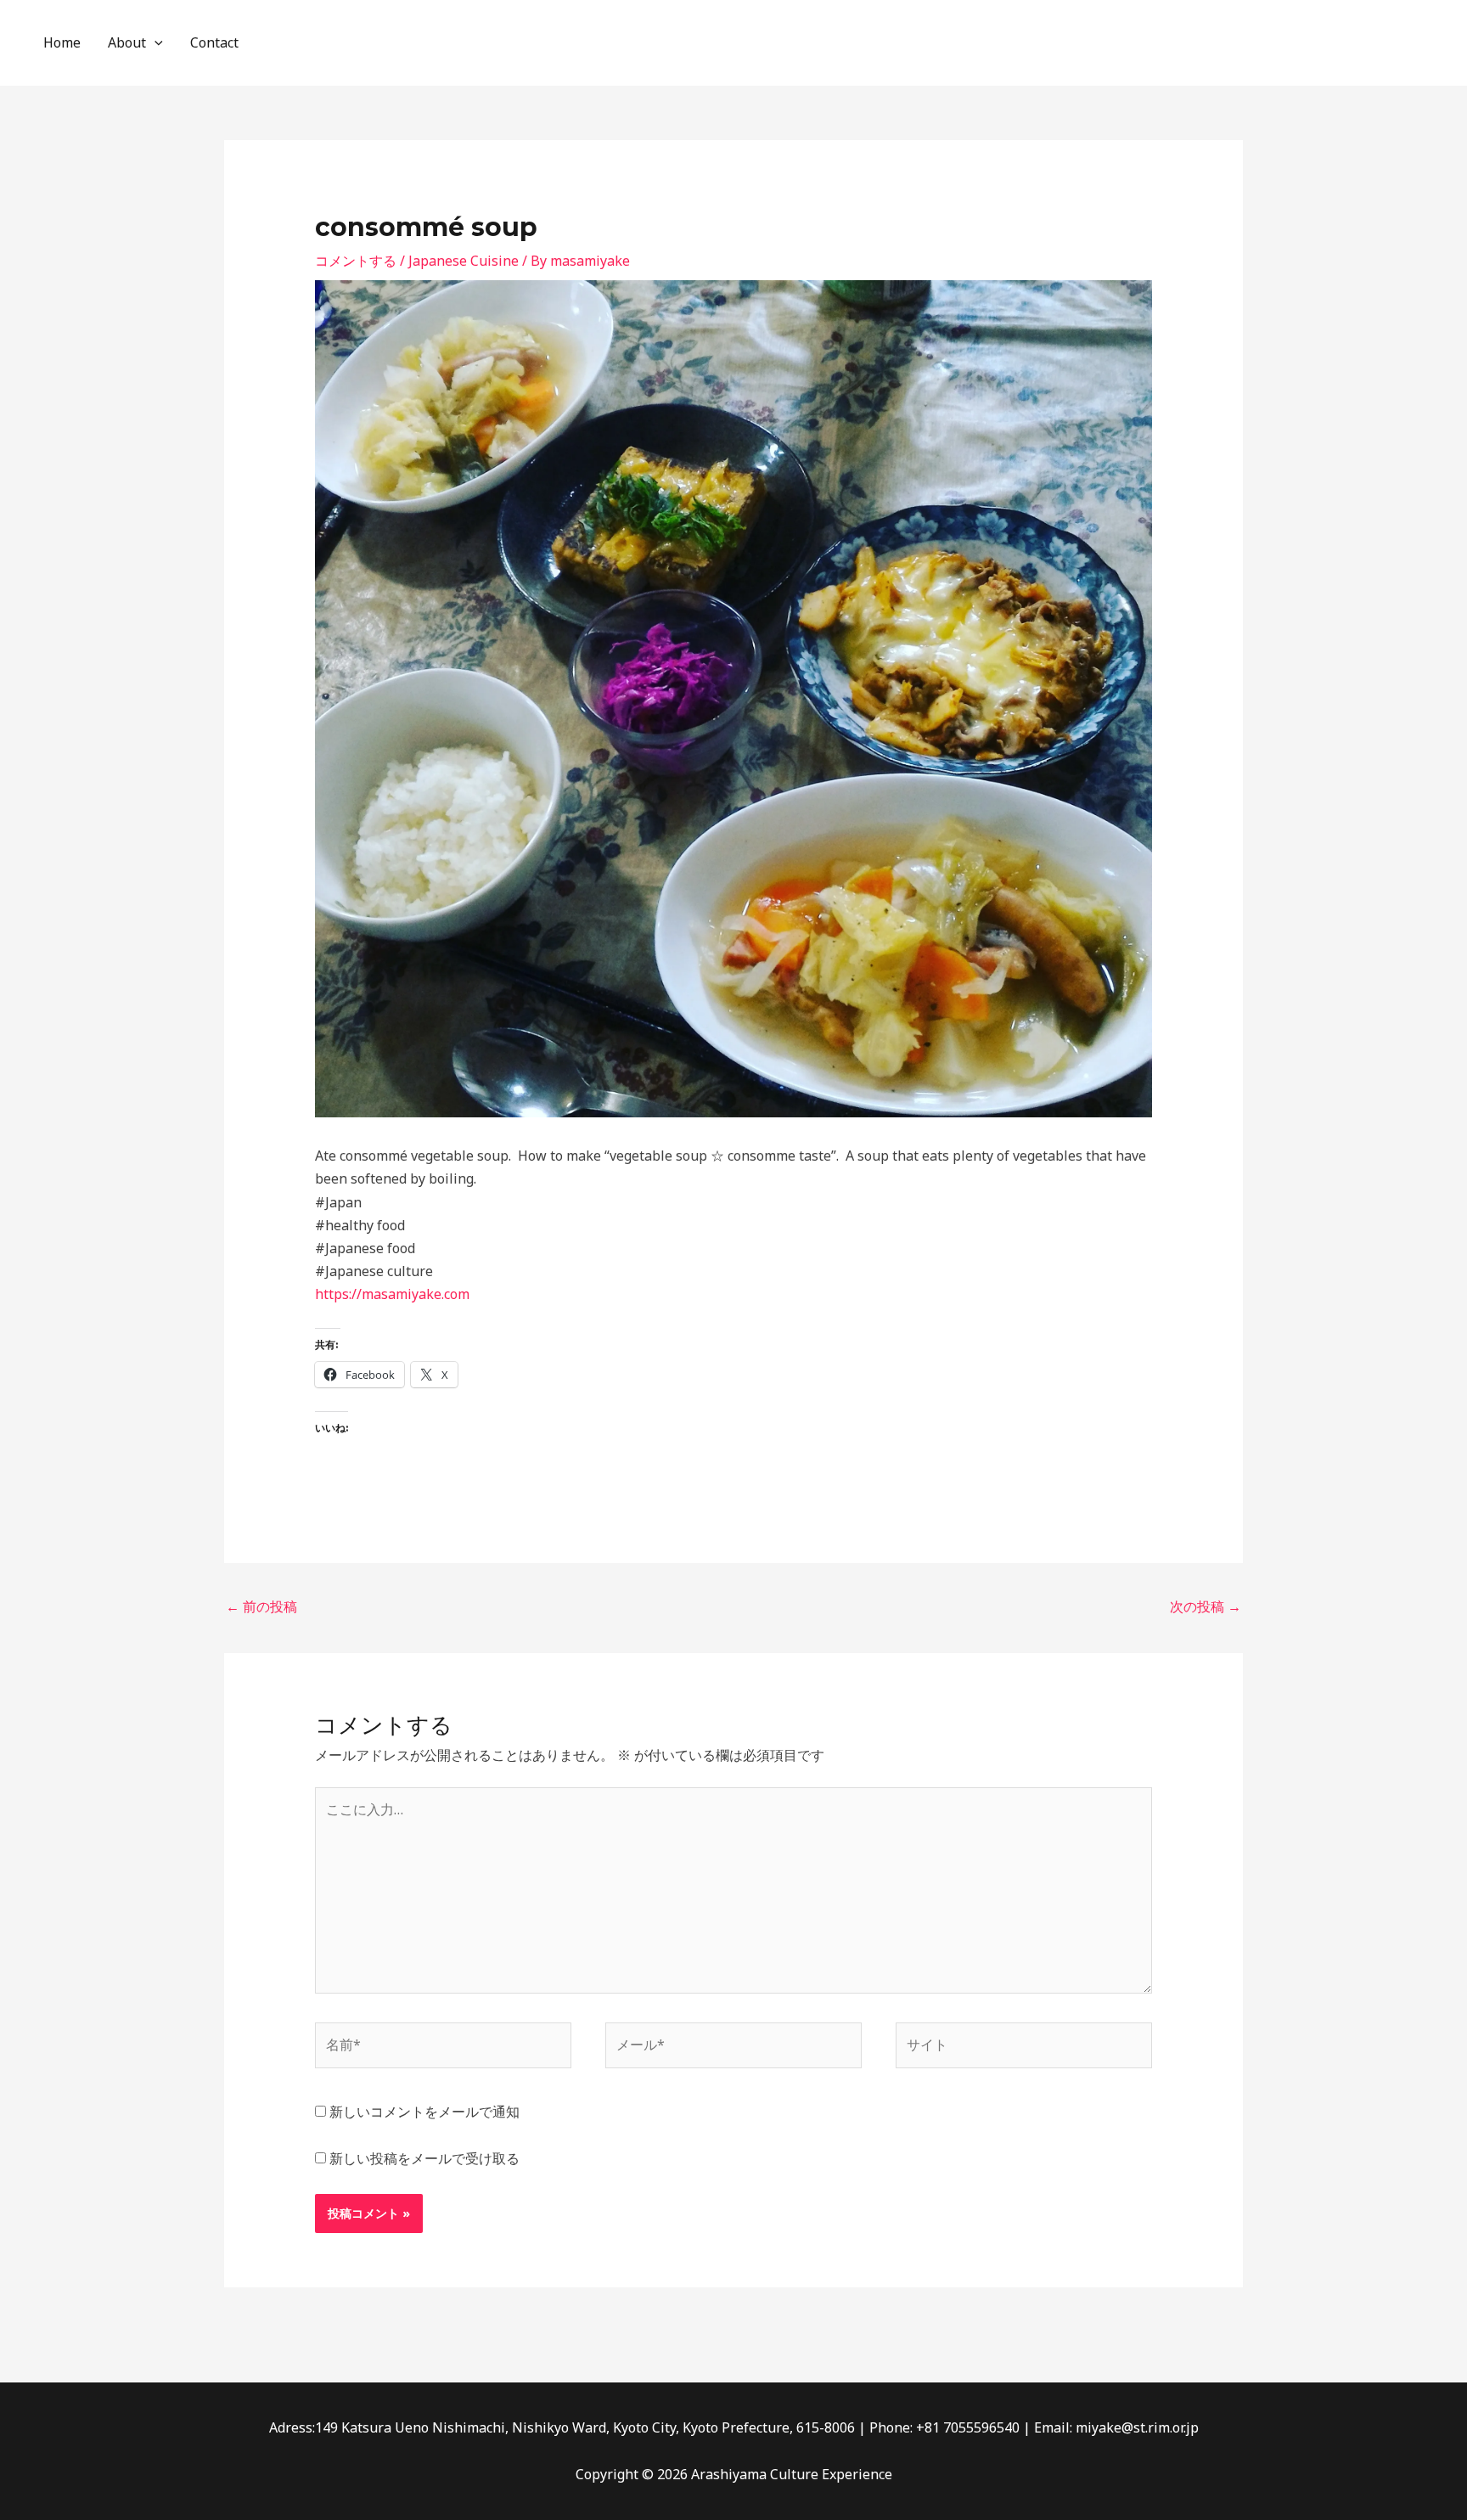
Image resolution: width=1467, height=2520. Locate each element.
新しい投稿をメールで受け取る (424, 2158)
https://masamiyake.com (392, 1294)
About (127, 42)
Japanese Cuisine (464, 261)
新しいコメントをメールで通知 (424, 2112)
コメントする (356, 261)
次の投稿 (1206, 1606)
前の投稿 (261, 1606)
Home (62, 42)
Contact (214, 42)
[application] (155, 43)
